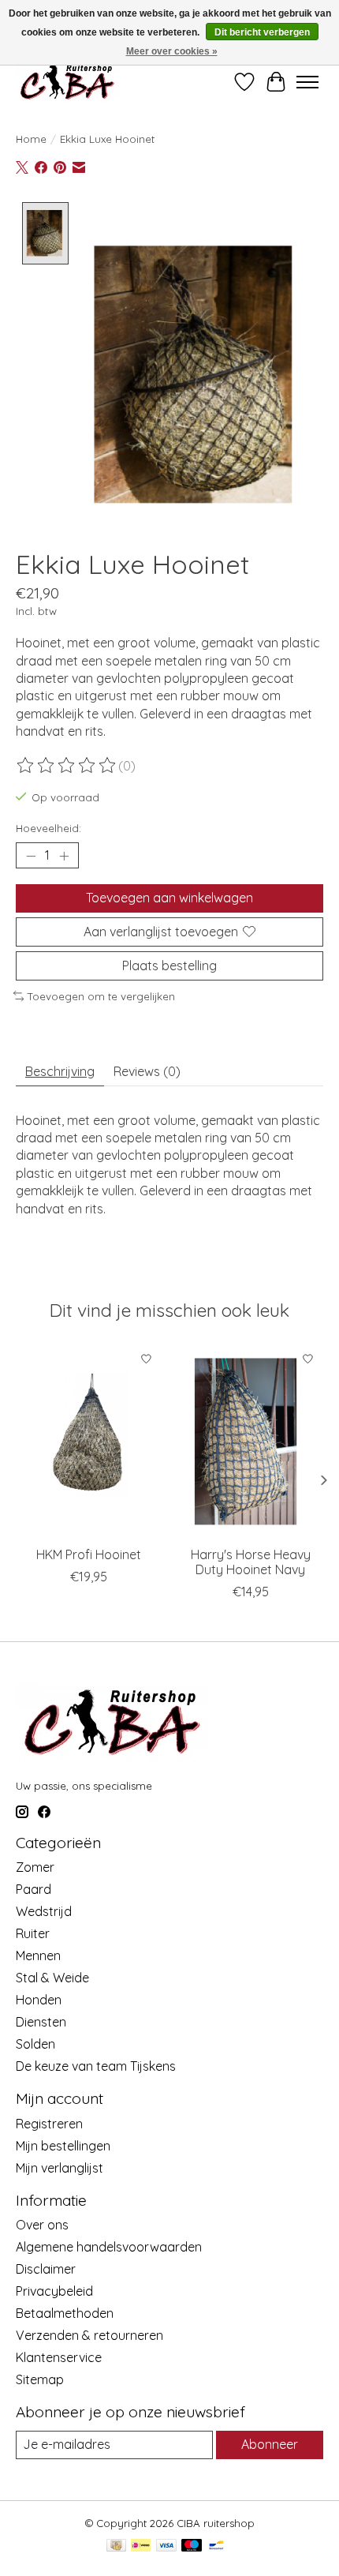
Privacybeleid (54, 2291)
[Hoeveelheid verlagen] (31, 856)
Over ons (42, 2225)
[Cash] (116, 2546)
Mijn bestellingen (63, 2146)
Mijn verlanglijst (60, 2168)
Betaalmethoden (65, 2313)
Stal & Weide (52, 1978)
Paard (34, 1889)
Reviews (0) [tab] (147, 1071)
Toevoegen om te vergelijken (101, 996)
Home (31, 139)
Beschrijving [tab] (60, 1071)
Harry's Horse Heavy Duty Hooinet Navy (251, 1562)
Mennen (38, 1955)
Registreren (49, 2124)
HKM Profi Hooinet (89, 1554)
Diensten (41, 2022)
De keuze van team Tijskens (96, 2066)
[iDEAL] (141, 2546)
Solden (35, 2044)
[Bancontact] (216, 2546)
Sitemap (40, 2379)
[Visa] (166, 2546)
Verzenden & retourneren (89, 2335)
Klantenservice (59, 2357)
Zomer (35, 1867)
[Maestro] (192, 2546)
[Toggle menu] (307, 82)
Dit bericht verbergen (262, 32)
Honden (39, 2000)
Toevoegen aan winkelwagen (169, 898)
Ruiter (33, 1933)
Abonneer (270, 2444)
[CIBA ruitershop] (67, 82)
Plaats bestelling (169, 966)
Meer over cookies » (172, 51)
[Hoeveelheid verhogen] (64, 856)
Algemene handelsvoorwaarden (109, 2247)
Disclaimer (46, 2269)
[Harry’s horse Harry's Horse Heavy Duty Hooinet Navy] (250, 1441)
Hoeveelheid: (48, 828)
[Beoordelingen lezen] (67, 766)
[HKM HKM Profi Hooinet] (89, 1441)
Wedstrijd (44, 1911)
